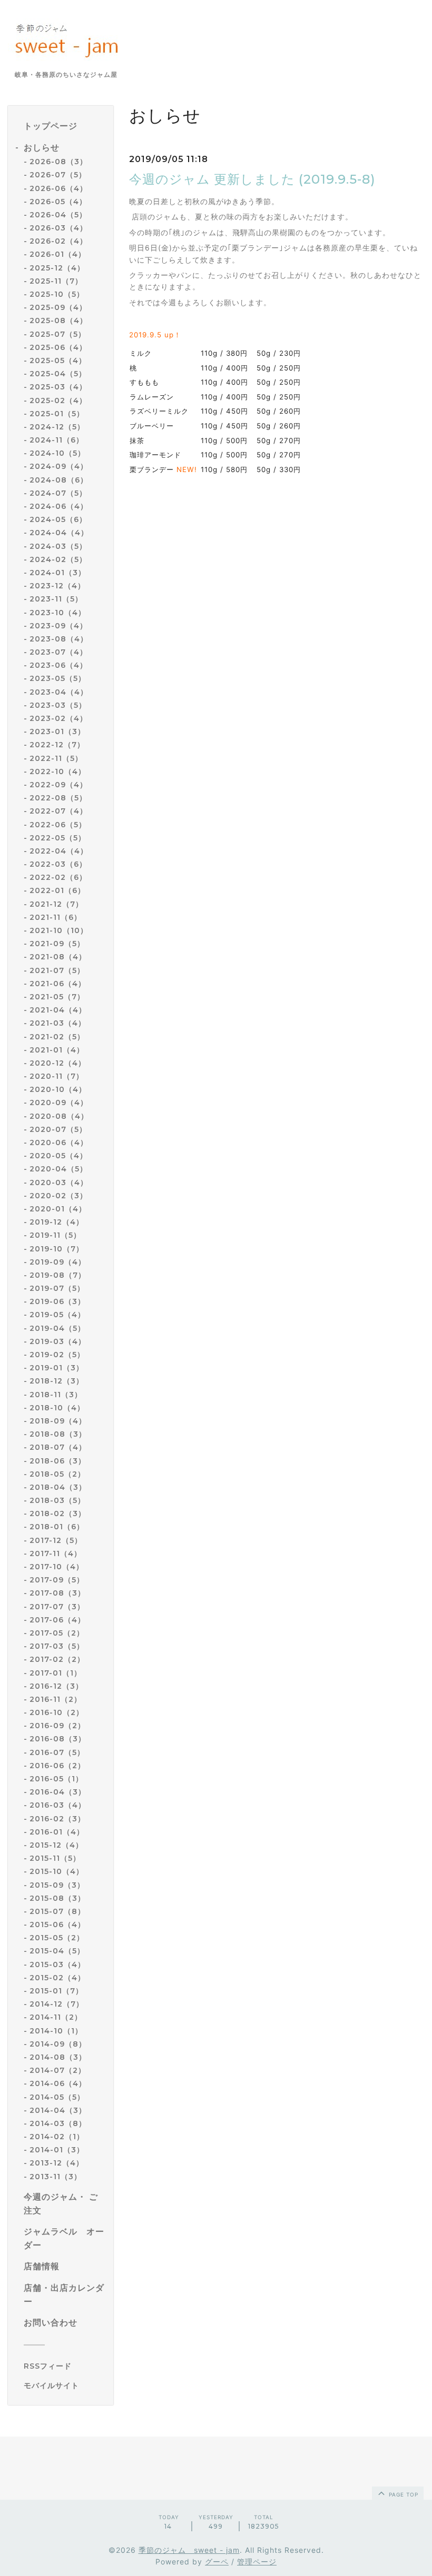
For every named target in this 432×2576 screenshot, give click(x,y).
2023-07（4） (58, 652)
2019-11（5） (55, 1235)
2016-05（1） (56, 1779)
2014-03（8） (58, 2123)
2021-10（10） (59, 930)
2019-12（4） (57, 1222)
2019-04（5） (57, 1328)
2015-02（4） (57, 1978)
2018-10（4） (57, 1408)
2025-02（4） (58, 400)
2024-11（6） (57, 440)
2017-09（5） (57, 1580)
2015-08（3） (57, 1898)
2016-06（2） (57, 1766)
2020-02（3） (58, 1196)
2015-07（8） (57, 1911)
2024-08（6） (59, 480)
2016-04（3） (58, 1792)
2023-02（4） (58, 718)
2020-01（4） (58, 1209)
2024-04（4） (59, 533)
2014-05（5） (57, 2097)
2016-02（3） (57, 1819)
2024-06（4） (59, 506)
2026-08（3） (58, 162)
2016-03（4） (58, 1805)
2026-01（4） (58, 254)
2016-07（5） (57, 1752)
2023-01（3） (57, 731)
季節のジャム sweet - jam (189, 2550)
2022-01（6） (57, 890)
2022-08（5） (58, 798)
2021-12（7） (56, 904)
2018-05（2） (57, 1474)
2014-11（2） (56, 2017)
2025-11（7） (56, 281)
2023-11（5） (56, 599)
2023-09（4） (58, 626)
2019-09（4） (58, 1262)
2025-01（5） (57, 414)
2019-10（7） (57, 1249)
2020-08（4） (59, 1116)
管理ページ (257, 2562)
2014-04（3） (58, 2110)
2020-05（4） (58, 1156)
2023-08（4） (59, 639)
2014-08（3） (58, 2057)
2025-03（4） (58, 387)
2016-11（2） (56, 1699)
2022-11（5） (56, 758)
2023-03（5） (58, 705)
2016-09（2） (57, 1726)
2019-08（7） (58, 1275)
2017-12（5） (56, 1540)
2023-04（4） (59, 692)
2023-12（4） (57, 586)
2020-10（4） (58, 1089)
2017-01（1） (56, 1673)
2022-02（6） (58, 877)
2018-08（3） (58, 1434)
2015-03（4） (57, 1964)
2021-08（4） (58, 957)
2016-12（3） (56, 1686)
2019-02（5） (57, 1355)
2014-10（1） (56, 2031)
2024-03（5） (58, 546)
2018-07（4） (58, 1447)
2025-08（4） (58, 320)
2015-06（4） (57, 1925)
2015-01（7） (56, 1991)
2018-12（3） (57, 1381)
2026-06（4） (58, 188)
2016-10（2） (57, 1712)
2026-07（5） (58, 175)
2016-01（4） (57, 1832)
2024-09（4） (59, 466)
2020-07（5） (58, 1129)
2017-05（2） (57, 1633)
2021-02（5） (57, 1037)
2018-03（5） (57, 1500)
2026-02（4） (58, 241)
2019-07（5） (57, 1288)
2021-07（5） (57, 970)
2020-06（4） (59, 1142)
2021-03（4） (58, 1023)
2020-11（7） (57, 1076)
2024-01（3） (58, 573)
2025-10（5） (57, 294)
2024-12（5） (57, 427)
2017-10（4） (57, 1567)
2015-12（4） (56, 1845)
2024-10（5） (57, 453)
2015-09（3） (57, 1885)
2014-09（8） (58, 2044)
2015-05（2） (57, 1938)
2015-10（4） (57, 1871)
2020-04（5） (58, 1169)
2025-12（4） (57, 268)
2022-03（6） (58, 864)
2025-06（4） (58, 347)
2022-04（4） (59, 851)
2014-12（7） (57, 2004)
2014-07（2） (58, 2070)
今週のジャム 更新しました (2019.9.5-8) (252, 179)
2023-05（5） (58, 678)
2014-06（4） (58, 2083)
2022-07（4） (58, 811)
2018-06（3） (58, 1461)
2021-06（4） (58, 984)
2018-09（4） (58, 1421)
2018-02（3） (58, 1513)
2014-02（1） (57, 2137)
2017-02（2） (57, 1659)
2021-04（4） (58, 1010)
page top (402, 2494)
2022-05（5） (58, 838)
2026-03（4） (58, 228)
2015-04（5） (57, 1951)
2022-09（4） (58, 785)
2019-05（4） (57, 1315)
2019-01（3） (57, 1368)
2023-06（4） (58, 665)
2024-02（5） (58, 559)
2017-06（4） (57, 1620)
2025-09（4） (58, 307)
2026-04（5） (58, 215)
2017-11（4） (56, 1553)
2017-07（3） (57, 1607)
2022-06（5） (58, 825)
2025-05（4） (58, 360)
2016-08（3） (58, 1739)
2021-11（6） (56, 917)
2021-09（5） (57, 944)
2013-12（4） (57, 2163)
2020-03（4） (59, 1182)
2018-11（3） (56, 1395)
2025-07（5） (58, 334)
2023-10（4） (58, 613)
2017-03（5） (57, 1646)
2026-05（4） (58, 202)
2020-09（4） (59, 1102)
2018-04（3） (58, 1487)
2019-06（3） (57, 1301)
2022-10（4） (58, 771)
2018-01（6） (57, 1527)
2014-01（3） (57, 2150)
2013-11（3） (56, 2177)
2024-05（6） (58, 519)
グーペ (217, 2562)
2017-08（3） (57, 1593)
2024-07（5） (58, 493)
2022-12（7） (57, 745)
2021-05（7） (57, 997)
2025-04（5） (58, 374)
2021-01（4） (57, 1050)
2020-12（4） (58, 1063)
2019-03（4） (58, 1341)
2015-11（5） (55, 1858)
